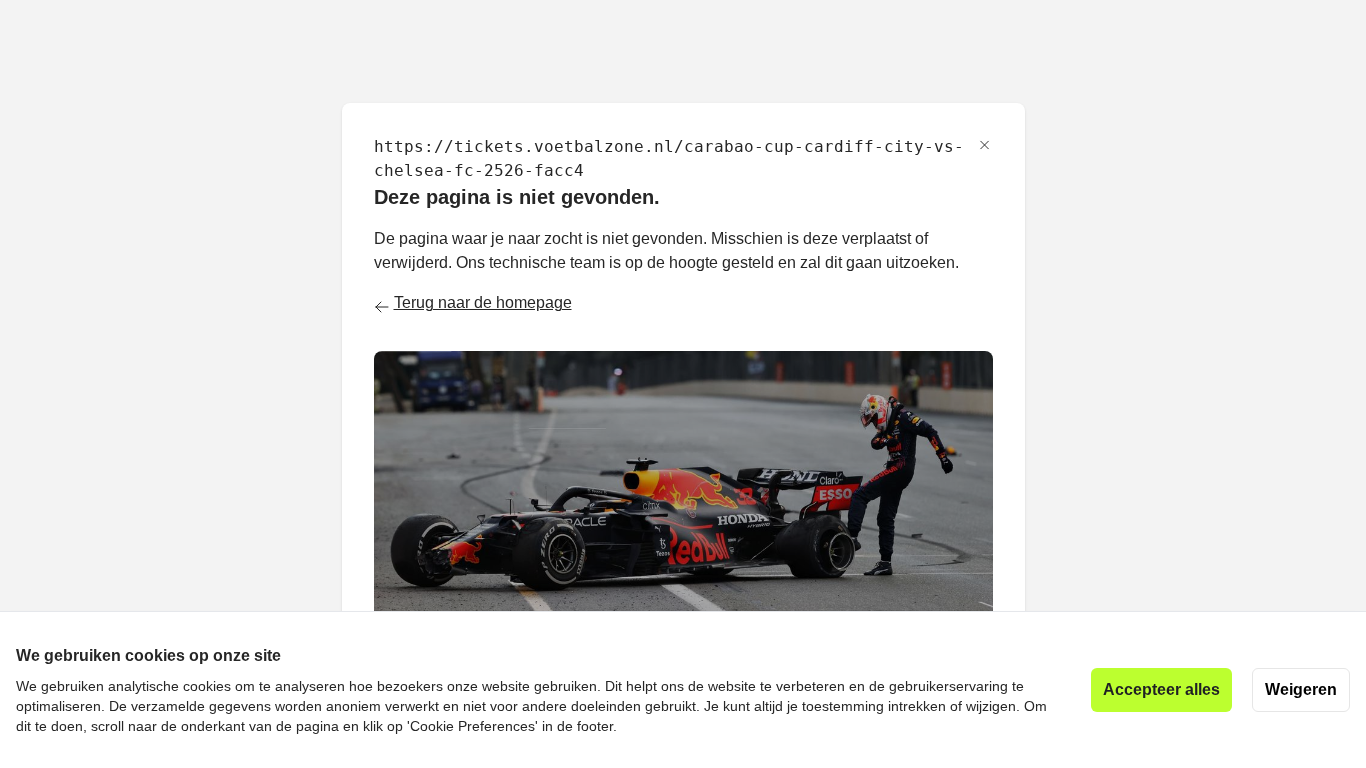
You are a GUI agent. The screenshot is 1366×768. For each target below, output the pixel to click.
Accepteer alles (1161, 689)
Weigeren (1301, 689)
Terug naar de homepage (483, 302)
